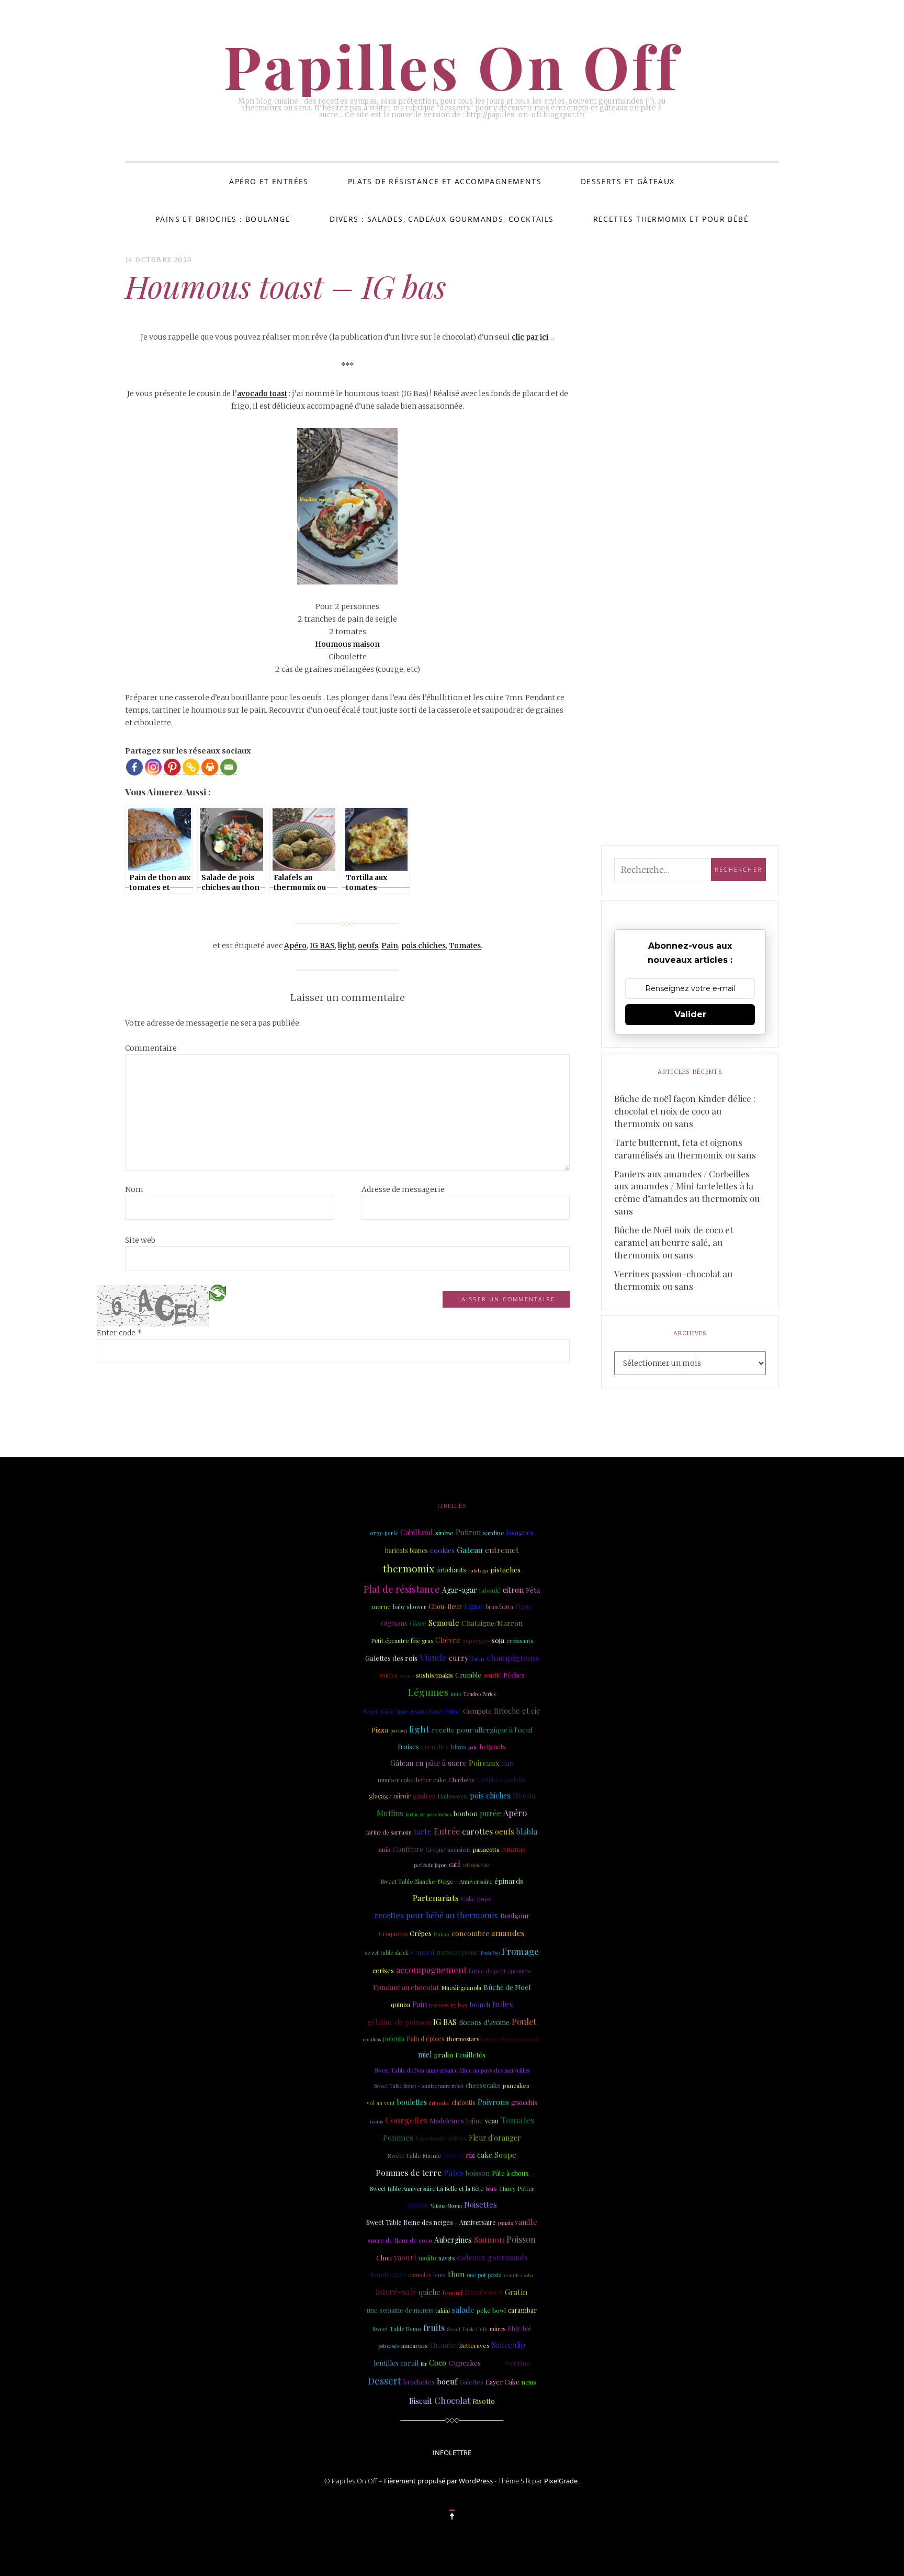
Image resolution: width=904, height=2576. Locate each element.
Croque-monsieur (448, 1850)
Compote (477, 1711)
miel (425, 2055)
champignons (513, 1657)
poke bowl (491, 2310)
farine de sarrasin (389, 1832)
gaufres (424, 1796)
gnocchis (524, 2102)
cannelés (420, 2275)
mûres (498, 2329)
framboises (484, 2292)
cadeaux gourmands (492, 2257)
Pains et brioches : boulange (223, 219)
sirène (444, 1533)
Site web (140, 1240)
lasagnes (520, 1532)
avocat (453, 2155)
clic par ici (530, 337)
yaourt (405, 2257)
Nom (134, 1189)
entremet (502, 1550)
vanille (526, 2222)
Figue (524, 1606)
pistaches (505, 1570)
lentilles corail (396, 2363)
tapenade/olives (441, 2138)
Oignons (394, 1623)
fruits (434, 2327)
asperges (476, 1640)
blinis (459, 1747)
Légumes (428, 1692)
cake (485, 2155)
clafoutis (464, 2102)
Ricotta (524, 1796)
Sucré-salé (396, 2292)
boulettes (412, 2102)
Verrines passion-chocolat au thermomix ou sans (673, 1280)
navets (447, 2258)
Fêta (533, 1590)
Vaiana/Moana (446, 2206)
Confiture (408, 1849)
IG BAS (322, 946)
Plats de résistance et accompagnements (445, 181)
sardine (494, 1533)
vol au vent (381, 2103)
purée (490, 1813)
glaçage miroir (390, 1796)
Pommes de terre (409, 2172)
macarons (414, 2346)
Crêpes (421, 1933)
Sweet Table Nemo (397, 2329)
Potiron (468, 1532)
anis (385, 1849)
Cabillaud (417, 1532)
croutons (372, 2039)
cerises (383, 1970)
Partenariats (436, 1898)
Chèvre (448, 1640)
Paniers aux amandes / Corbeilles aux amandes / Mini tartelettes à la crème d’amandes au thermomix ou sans (687, 1193)
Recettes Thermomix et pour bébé (671, 219)
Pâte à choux (510, 2173)
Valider (690, 1014)
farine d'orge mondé (511, 2039)
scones (406, 1675)
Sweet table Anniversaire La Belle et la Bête (427, 2189)
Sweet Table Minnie (414, 2156)
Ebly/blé (519, 2328)
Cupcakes (465, 2363)
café (455, 1864)
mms (456, 1694)
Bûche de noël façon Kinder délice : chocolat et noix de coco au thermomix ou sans (685, 1111)
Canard (422, 1952)
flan (508, 1763)
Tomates (465, 946)
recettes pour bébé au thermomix (436, 1915)
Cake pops (476, 1898)
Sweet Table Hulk (467, 2329)
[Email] (229, 767)
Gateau (470, 1550)
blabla (527, 1831)
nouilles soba (518, 2275)
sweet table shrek (387, 1953)
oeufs (368, 946)
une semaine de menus (400, 2310)
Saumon (489, 2239)
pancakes (516, 2085)
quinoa (400, 2005)
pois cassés (389, 2346)
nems (529, 2382)
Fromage (520, 1951)
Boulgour (515, 1915)
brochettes (419, 2382)
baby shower (410, 1607)
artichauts (451, 1570)
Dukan (442, 1934)
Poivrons (493, 2102)
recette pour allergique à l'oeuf (482, 1729)
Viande (433, 1657)
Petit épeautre (390, 1641)
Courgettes (406, 2120)
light (346, 946)
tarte (423, 1831)
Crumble (468, 1675)
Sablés (493, 2363)
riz (470, 2155)
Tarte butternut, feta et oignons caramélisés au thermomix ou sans (685, 1149)
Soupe (505, 2155)
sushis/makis (434, 1675)
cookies (442, 1550)
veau (492, 2121)
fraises (408, 1746)
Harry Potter (517, 2189)
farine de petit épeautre (500, 1971)
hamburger (388, 2274)
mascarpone (457, 1952)
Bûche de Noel (507, 1987)
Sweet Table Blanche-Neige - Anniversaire (436, 1881)
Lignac (474, 1606)
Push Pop (490, 1953)
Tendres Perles (479, 1694)
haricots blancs (406, 1550)
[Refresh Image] (218, 1292)
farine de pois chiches (428, 1814)
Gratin (516, 2292)
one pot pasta (484, 2275)
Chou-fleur (445, 1606)
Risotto (484, 2401)
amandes (508, 1933)
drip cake (439, 2103)
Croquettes (393, 1934)
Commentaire (151, 1048)
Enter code (119, 1333)
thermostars (463, 2039)
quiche (430, 2292)
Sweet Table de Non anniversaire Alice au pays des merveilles (452, 2070)
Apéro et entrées (269, 181)
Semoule (444, 1623)
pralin (443, 2055)
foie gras (422, 1641)
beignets (493, 1746)
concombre (470, 1933)
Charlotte (462, 1780)
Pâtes (454, 2172)
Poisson (521, 2239)
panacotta (486, 1849)
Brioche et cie (517, 1711)
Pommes (398, 2138)
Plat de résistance (402, 1589)
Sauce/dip (508, 2345)
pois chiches (423, 946)
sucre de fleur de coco (400, 2240)
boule (491, 2189)
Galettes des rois (391, 1658)
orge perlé (384, 1533)
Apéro (295, 946)
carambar (522, 2310)
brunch (480, 2005)
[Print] (210, 767)
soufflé (492, 1675)
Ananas (513, 1849)
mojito (427, 2258)
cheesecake (483, 2085)
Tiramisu (443, 2345)
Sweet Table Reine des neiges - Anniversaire (431, 2222)
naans (376, 2121)
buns (439, 2275)
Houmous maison (347, 644)
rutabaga (478, 1570)
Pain (390, 946)
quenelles (435, 1747)
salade (463, 2310)
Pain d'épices (426, 2039)
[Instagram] (153, 767)
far (424, 2364)
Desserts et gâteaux (628, 181)
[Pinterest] (172, 767)
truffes (388, 1675)
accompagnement (431, 1970)
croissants (520, 1641)
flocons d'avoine (484, 2022)
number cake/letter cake (412, 1780)
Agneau (417, 2205)
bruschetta (499, 1607)
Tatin (477, 1658)
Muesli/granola (461, 1988)
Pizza (380, 1730)
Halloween (453, 1796)
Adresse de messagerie (403, 1189)
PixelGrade (561, 2481)
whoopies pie (477, 1865)
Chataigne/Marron (492, 1623)
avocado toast (262, 393)
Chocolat (452, 2400)
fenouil (453, 2292)
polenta (394, 2039)
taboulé (490, 1590)
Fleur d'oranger (495, 2138)
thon (456, 2274)
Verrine (518, 2363)
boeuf (447, 2381)
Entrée (447, 1831)
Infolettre (452, 2453)
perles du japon (430, 1865)
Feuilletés (470, 2054)
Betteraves (474, 2346)
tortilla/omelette (502, 1779)
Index (503, 2004)
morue (381, 1606)
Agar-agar (460, 1590)
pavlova (399, 1730)
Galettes (471, 2382)
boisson (478, 2173)
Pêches (514, 1675)
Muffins (390, 1813)
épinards (509, 1881)
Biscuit (421, 2401)
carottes (477, 1831)
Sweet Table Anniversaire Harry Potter (412, 1711)
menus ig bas (448, 2005)
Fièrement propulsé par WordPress (438, 2481)
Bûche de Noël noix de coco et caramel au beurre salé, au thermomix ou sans (674, 1242)
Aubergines (453, 2240)
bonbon (466, 1813)
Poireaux (484, 1763)
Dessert (385, 2381)
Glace (418, 1623)
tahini (443, 2310)
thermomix (409, 1568)
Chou (384, 2258)
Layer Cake (502, 2382)
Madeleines (447, 2121)
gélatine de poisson (399, 2022)
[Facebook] (134, 767)
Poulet (524, 2022)
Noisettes (481, 2204)
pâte (473, 1747)
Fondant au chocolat (406, 1987)
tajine (474, 2121)
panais (505, 2223)
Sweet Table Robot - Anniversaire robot (419, 2085)
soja (498, 1640)
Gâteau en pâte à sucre (428, 1763)
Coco (438, 2363)
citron (513, 1590)
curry (459, 1658)
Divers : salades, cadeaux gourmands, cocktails (442, 219)
